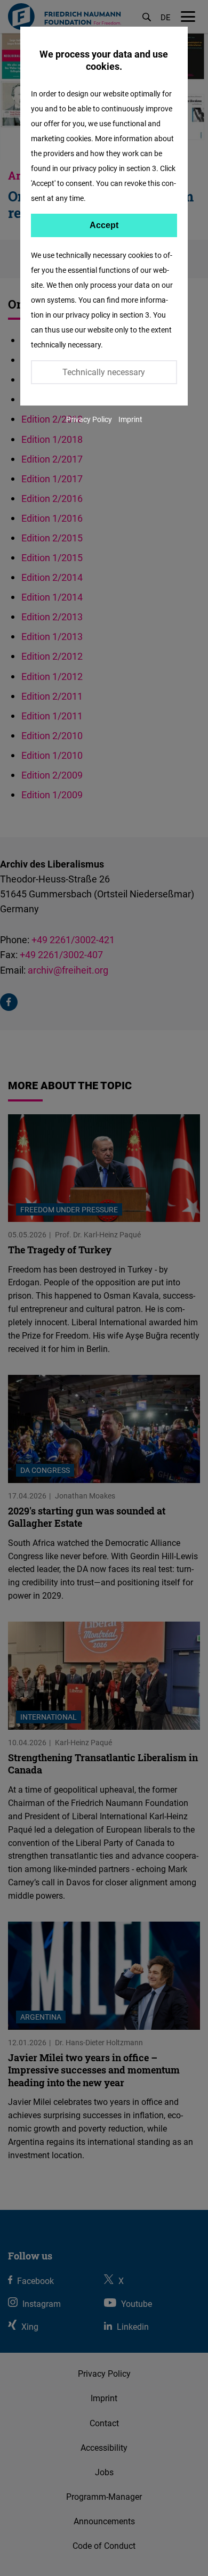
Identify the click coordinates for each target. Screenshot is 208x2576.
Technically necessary (104, 372)
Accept (104, 225)
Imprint (130, 419)
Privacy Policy (89, 419)
